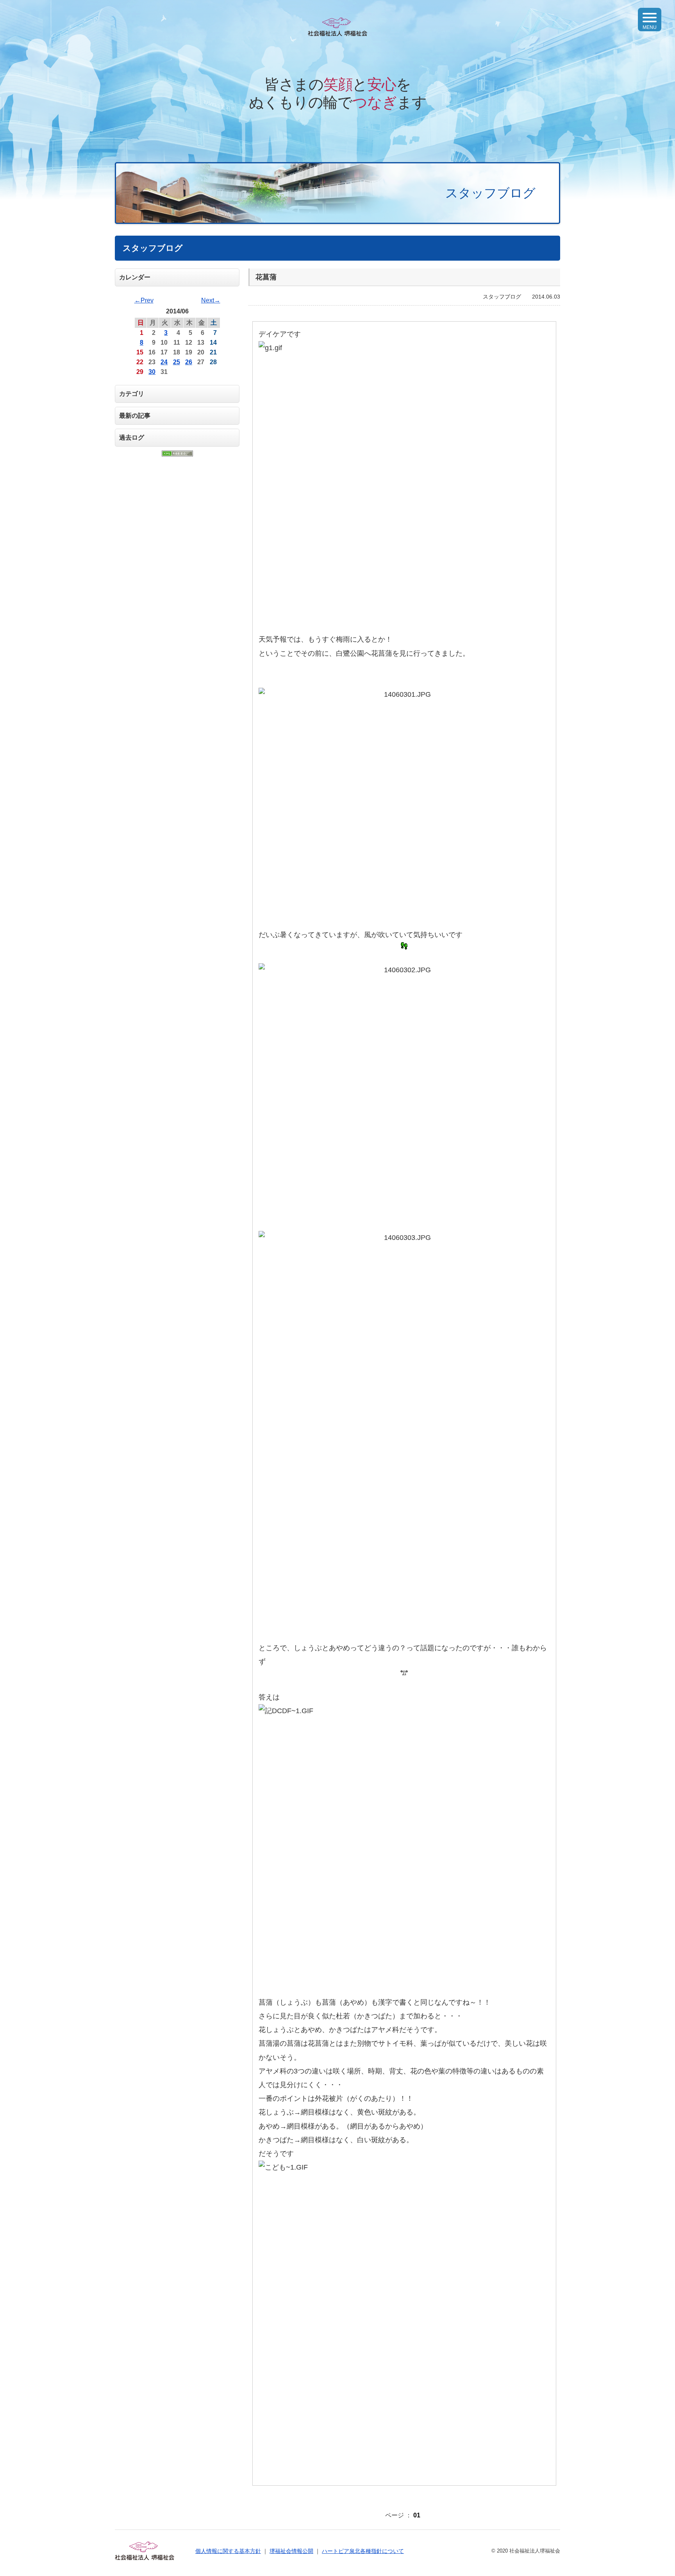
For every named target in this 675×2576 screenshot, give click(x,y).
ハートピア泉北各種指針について (363, 2551)
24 (164, 362)
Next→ (211, 300)
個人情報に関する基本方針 (228, 2551)
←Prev (144, 300)
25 (177, 362)
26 (189, 362)
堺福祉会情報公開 (291, 2551)
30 (152, 372)
